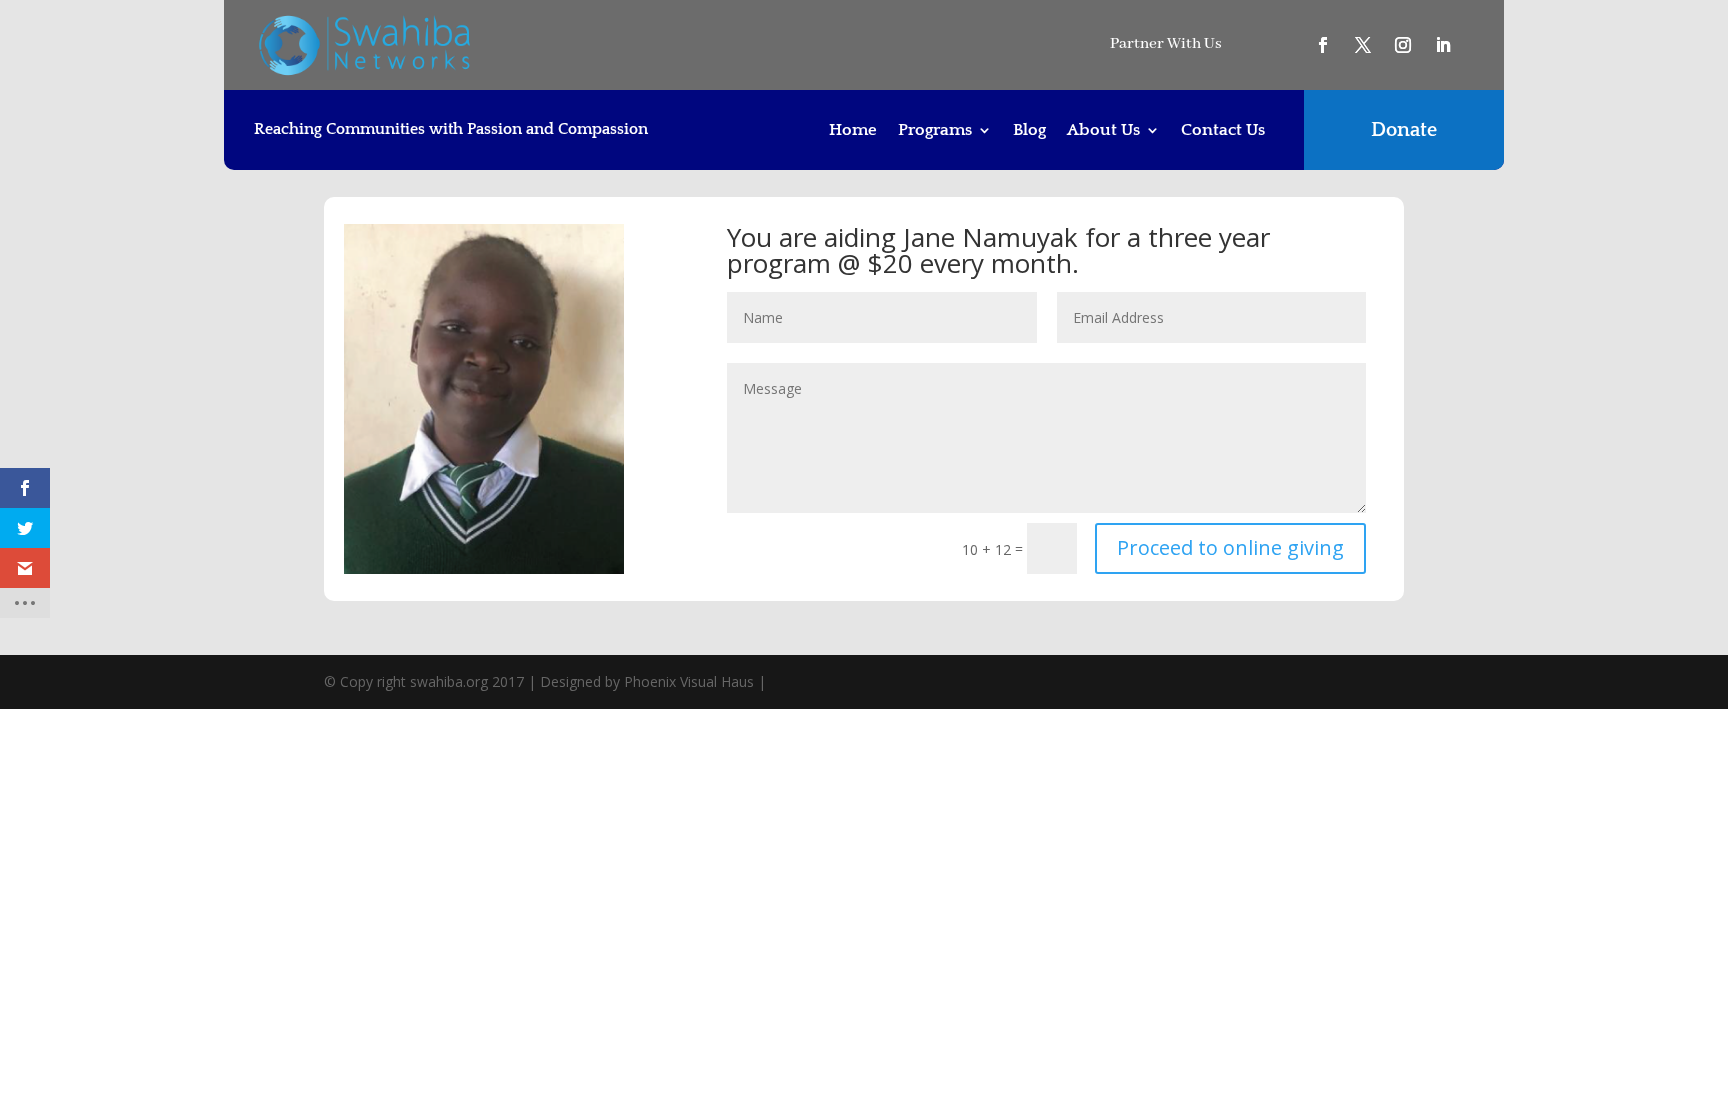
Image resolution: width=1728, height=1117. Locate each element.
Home (853, 131)
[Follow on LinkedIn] (1443, 45)
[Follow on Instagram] (1403, 45)
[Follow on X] (1363, 45)
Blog (1029, 131)
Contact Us (1223, 131)
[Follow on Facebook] (1323, 45)
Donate (1404, 130)
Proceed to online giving (1230, 547)
